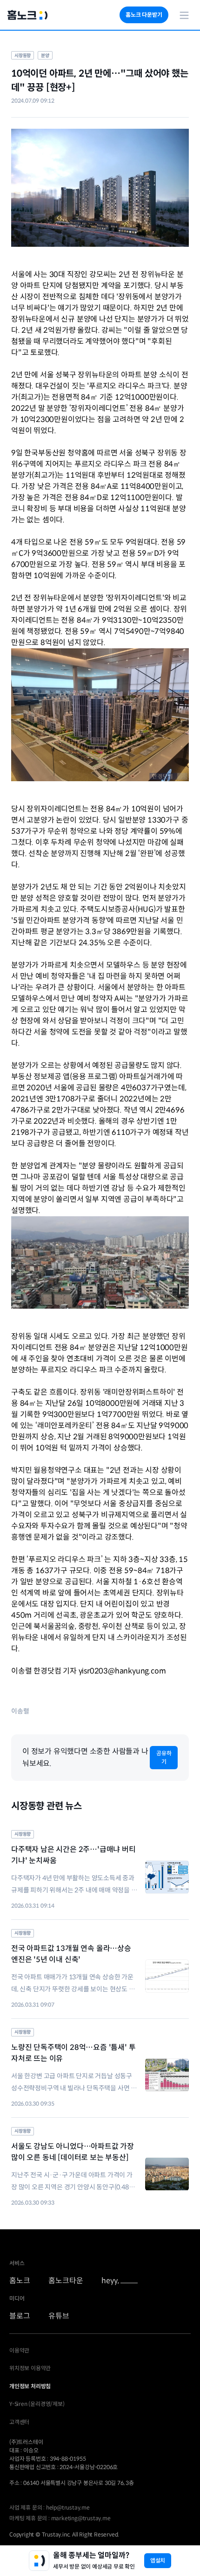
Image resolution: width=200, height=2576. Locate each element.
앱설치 (158, 2560)
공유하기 (164, 1757)
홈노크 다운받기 (144, 15)
